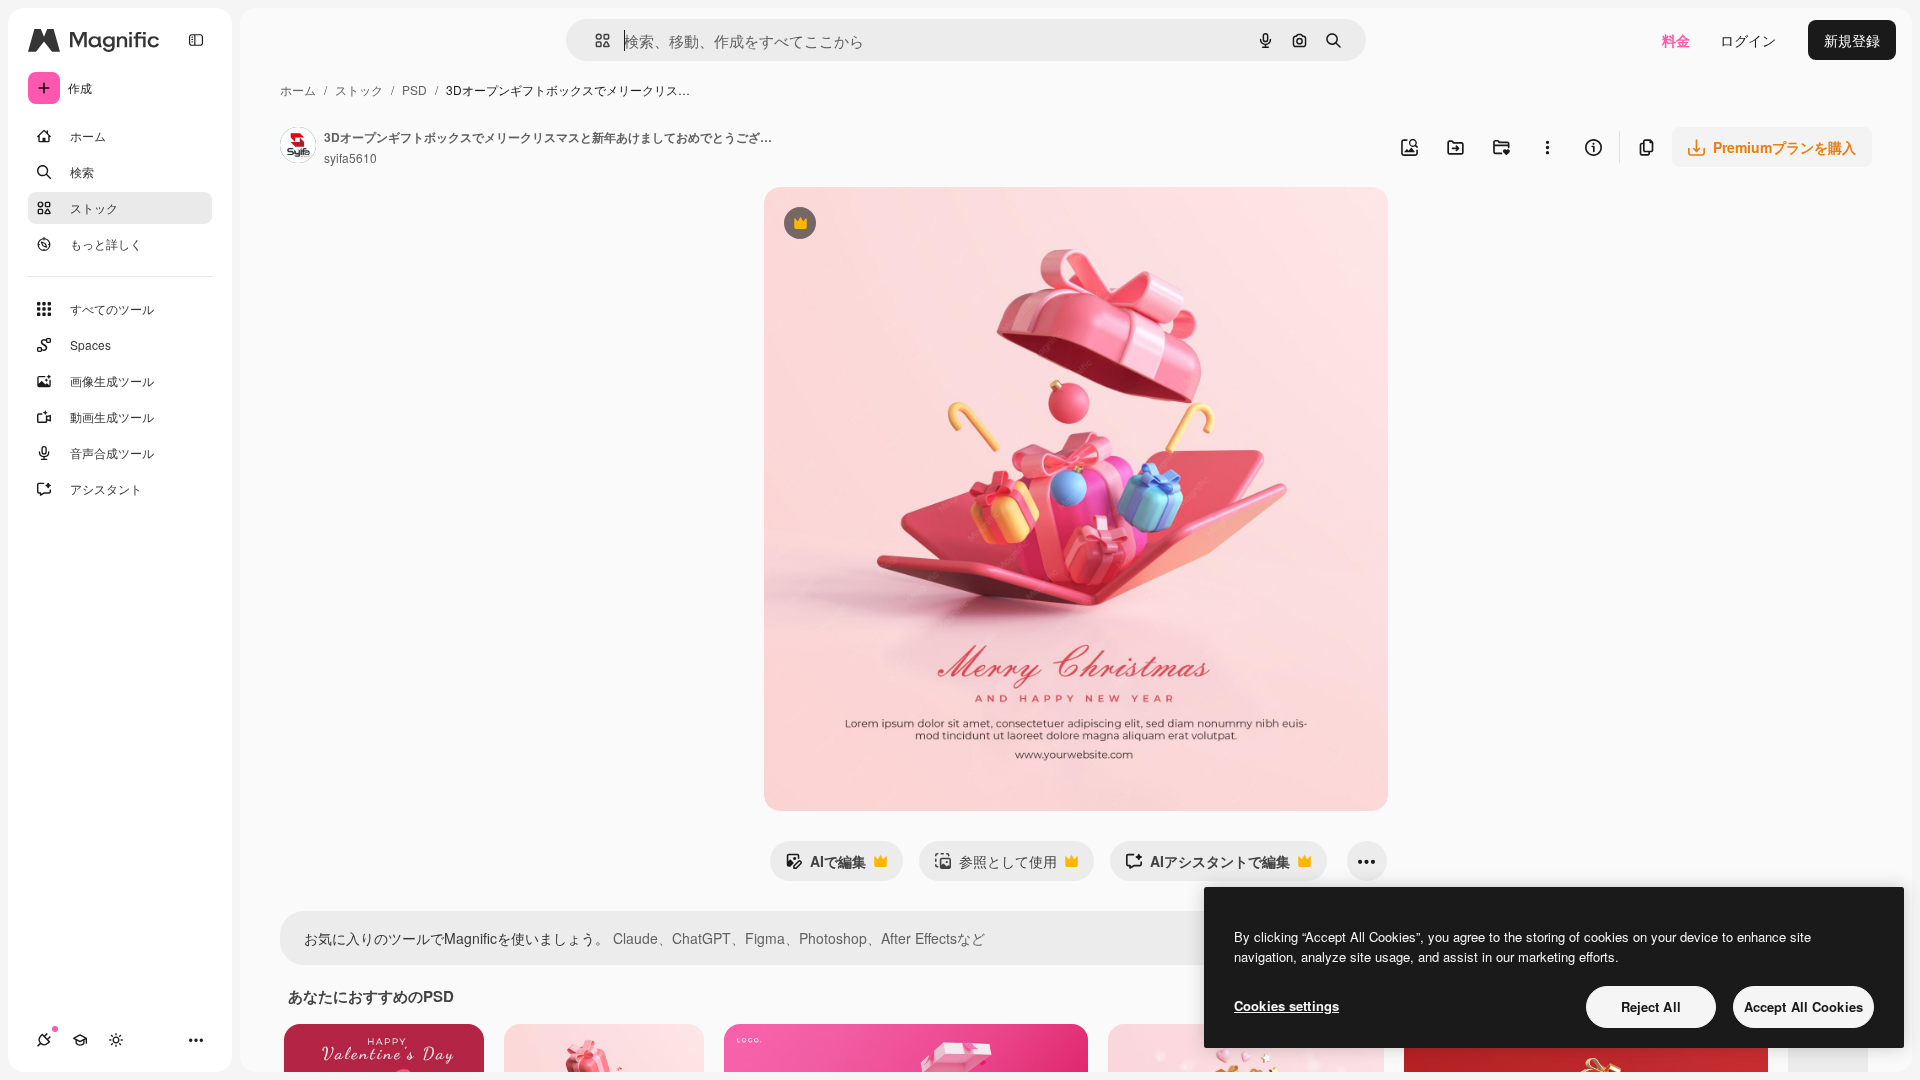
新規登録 (1852, 40)
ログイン (1748, 40)
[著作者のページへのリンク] (298, 147)
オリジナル (901, 225)
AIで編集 (825, 866)
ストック (359, 89)
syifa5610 (350, 157)
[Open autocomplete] (594, 40)
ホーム (298, 89)
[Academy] (80, 1040)
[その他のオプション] (1547, 147)
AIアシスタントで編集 (1207, 866)
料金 (1676, 40)
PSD (414, 89)
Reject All (1651, 1006)
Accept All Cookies (1803, 1006)
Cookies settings (1286, 1005)
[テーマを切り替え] (116, 1040)
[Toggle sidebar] (196, 40)
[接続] (44, 1040)
